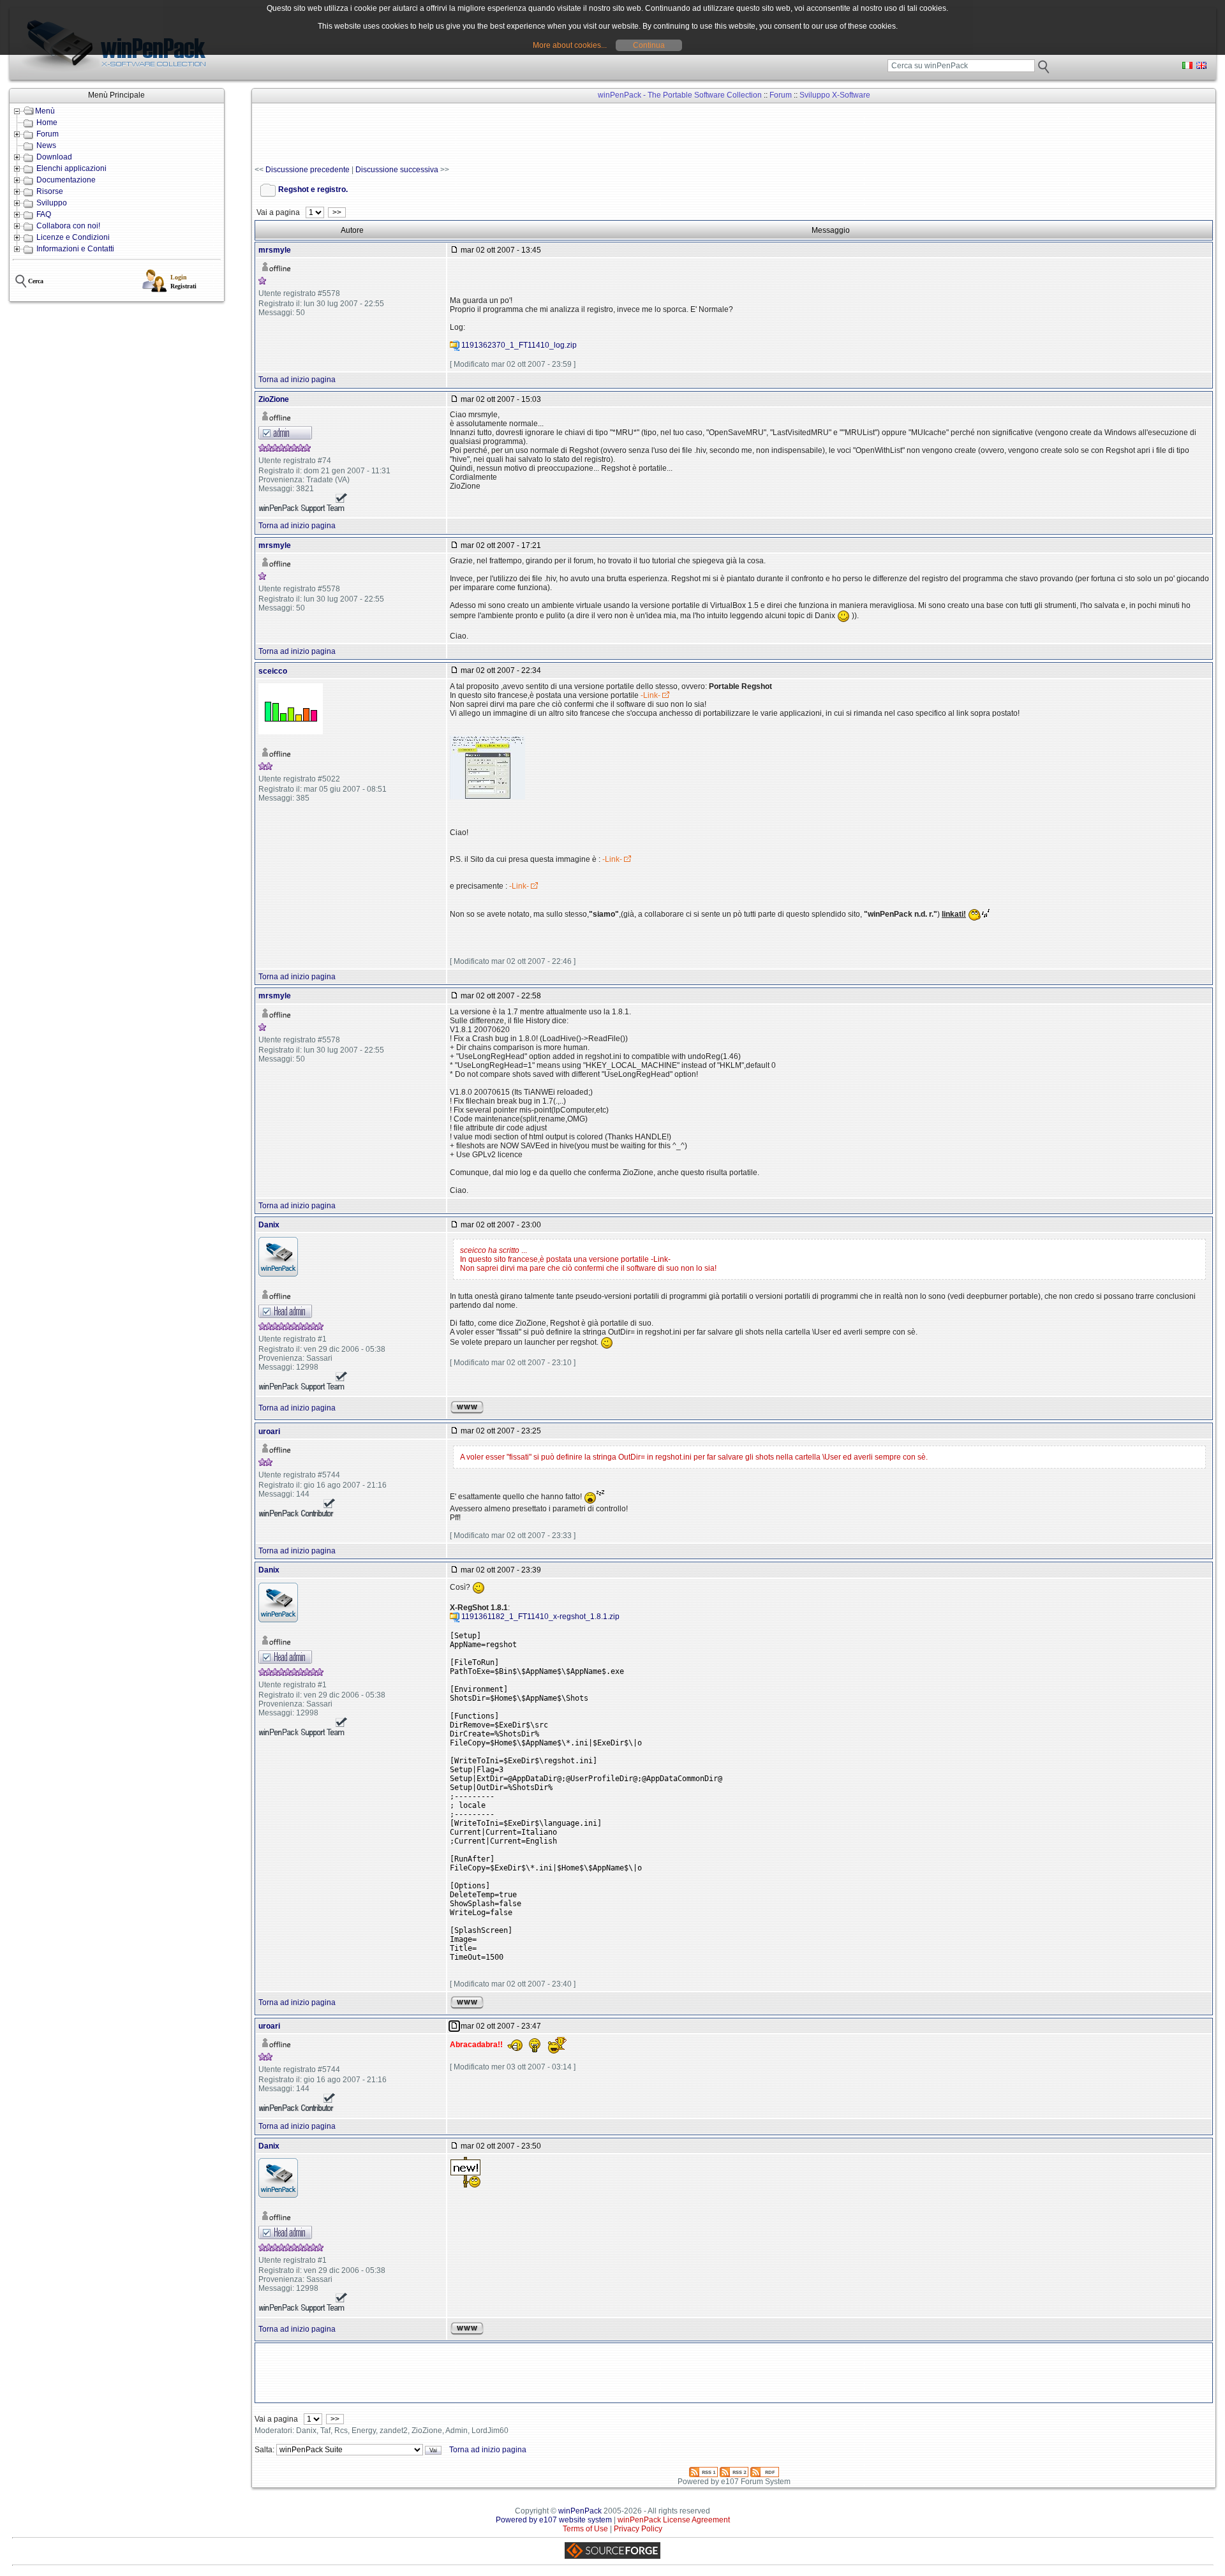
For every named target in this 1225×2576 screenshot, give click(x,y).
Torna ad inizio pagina (297, 380)
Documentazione (66, 180)
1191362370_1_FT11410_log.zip (519, 346)
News (46, 145)
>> (337, 212)
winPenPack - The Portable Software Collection (680, 95)
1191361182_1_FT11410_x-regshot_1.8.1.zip (540, 1617)
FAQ (44, 214)
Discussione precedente (308, 170)
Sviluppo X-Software (835, 95)
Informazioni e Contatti (75, 249)
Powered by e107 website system (554, 2520)
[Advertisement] (487, 135)
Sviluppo (52, 203)
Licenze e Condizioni (73, 237)
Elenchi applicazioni (71, 168)
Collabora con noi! (68, 226)
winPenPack (580, 2511)
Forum (48, 134)
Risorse (50, 191)
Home (47, 122)
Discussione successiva (397, 170)
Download (54, 157)
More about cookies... (570, 45)
